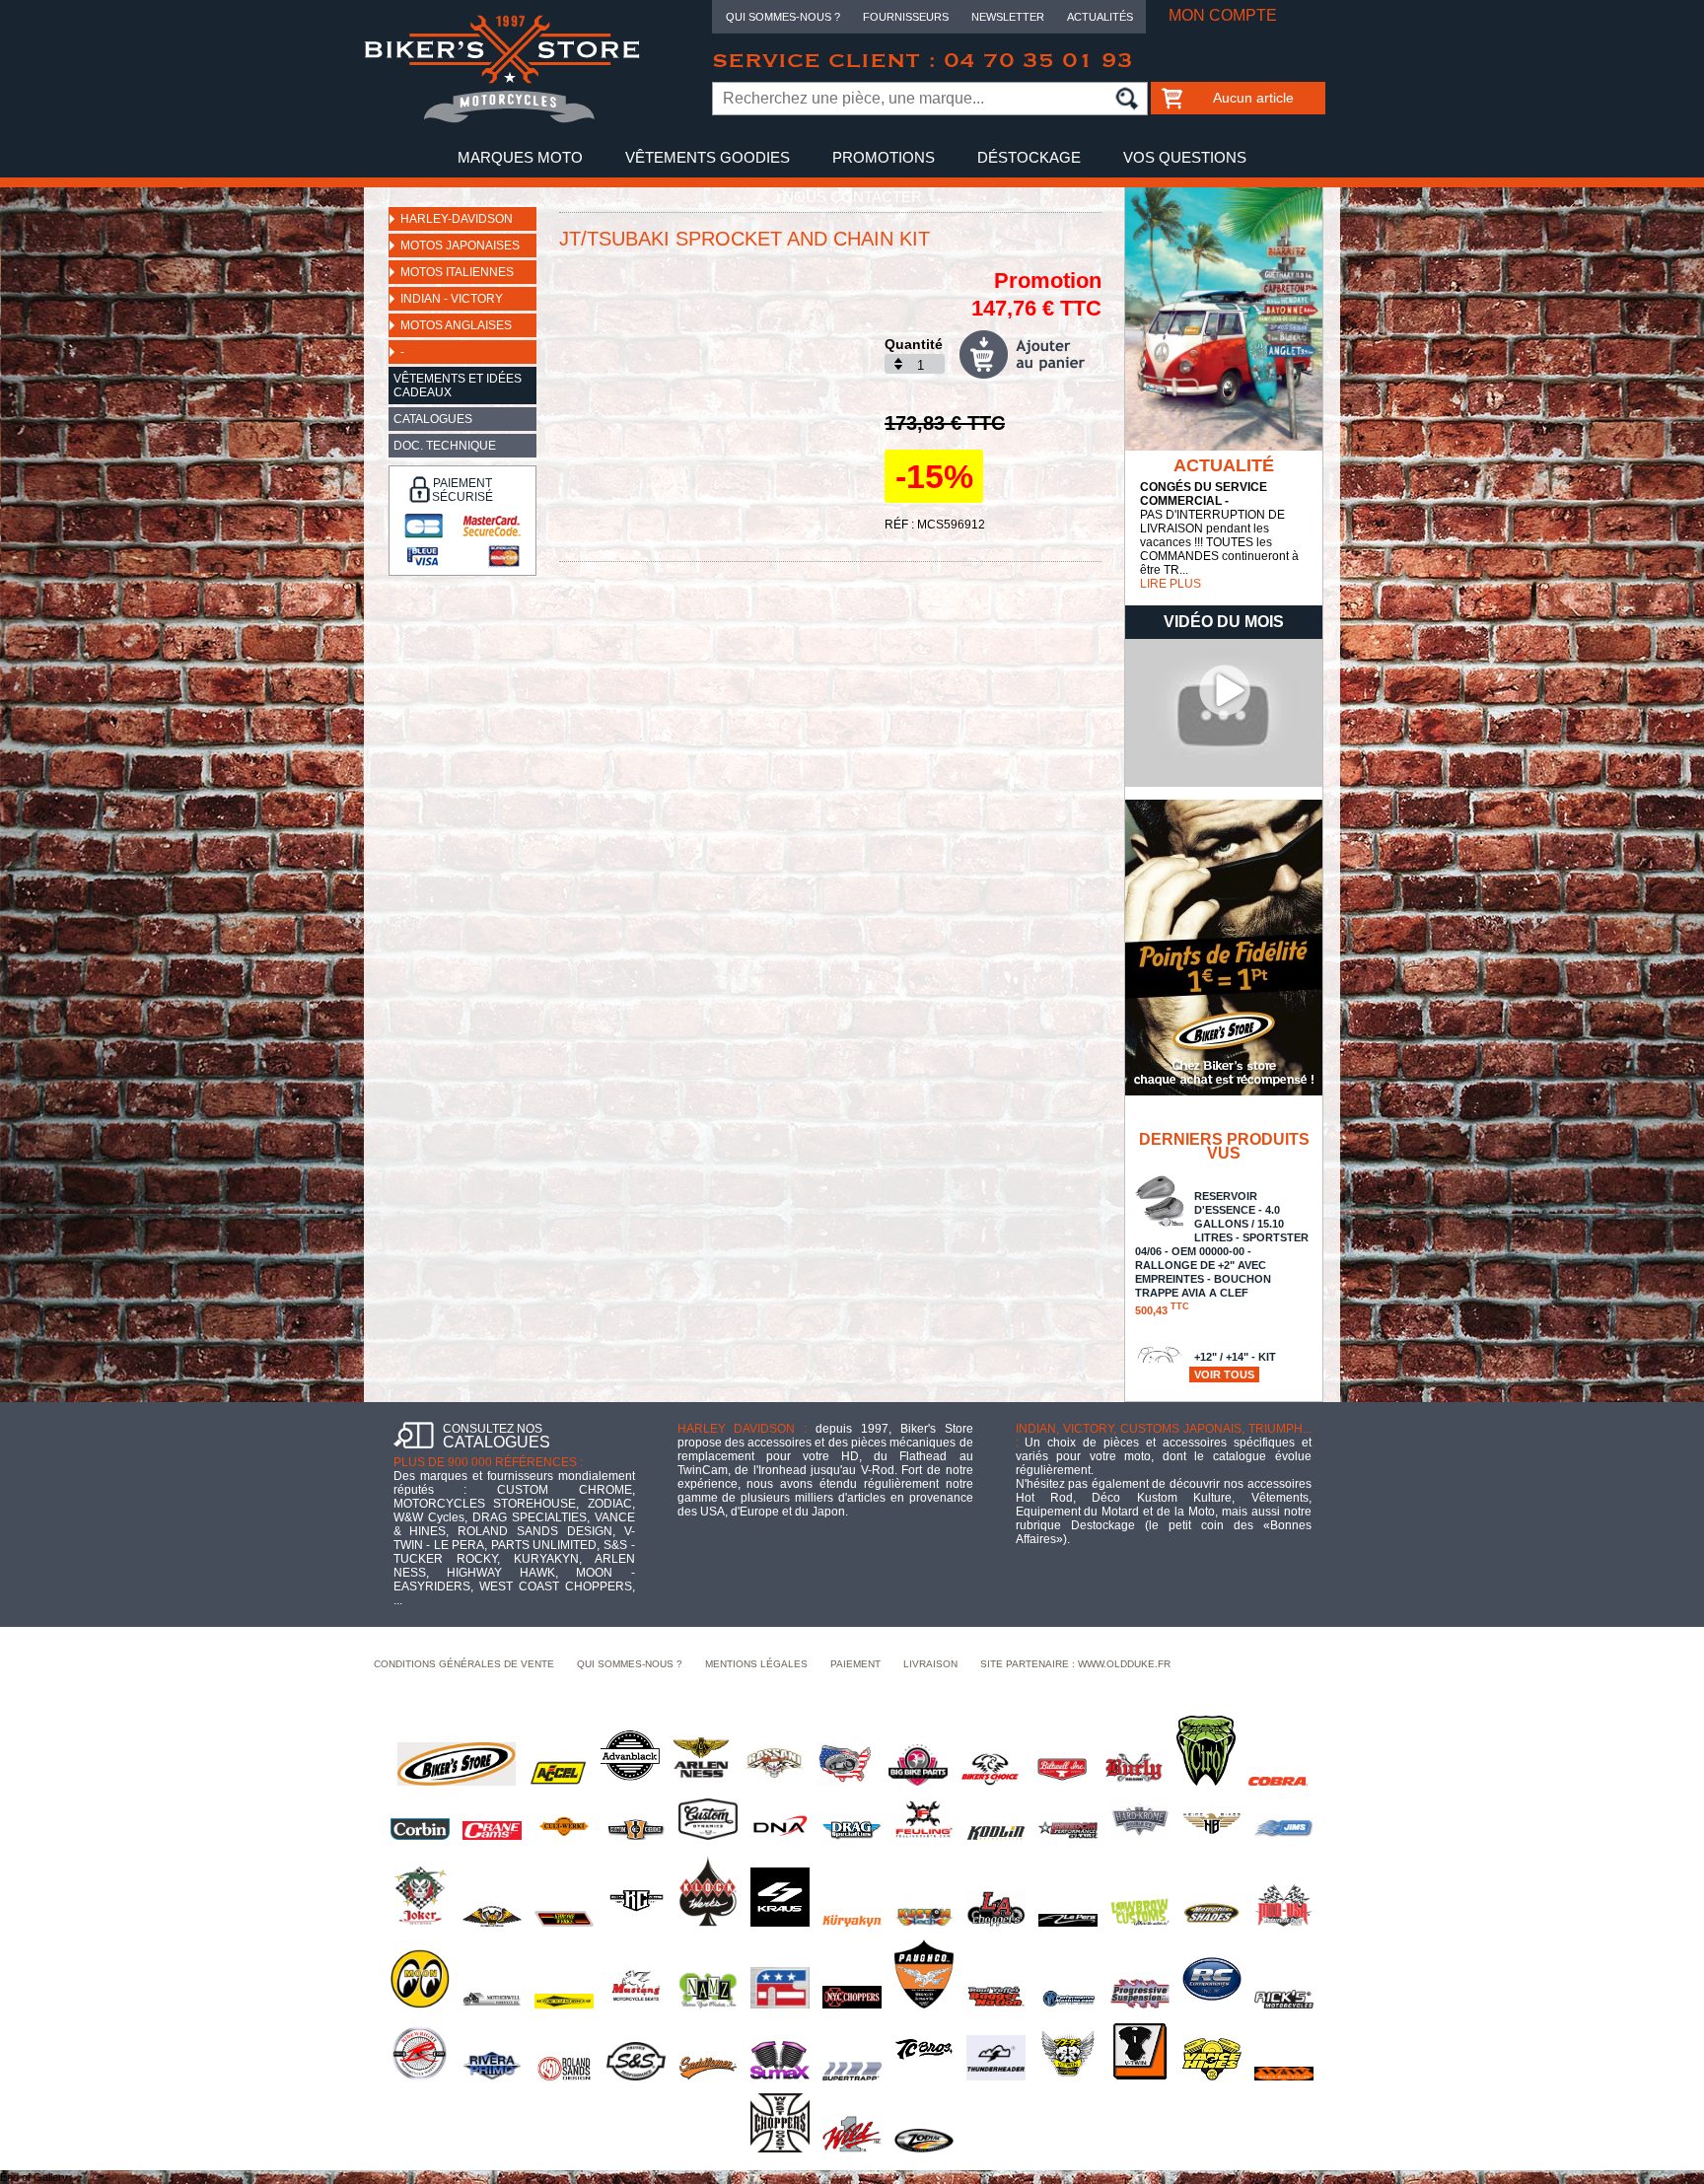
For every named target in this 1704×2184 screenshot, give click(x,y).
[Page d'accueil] (502, 119)
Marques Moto (520, 157)
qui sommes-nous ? (630, 1664)
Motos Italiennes (457, 272)
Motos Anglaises (456, 325)
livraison (930, 1664)
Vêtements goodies (708, 157)
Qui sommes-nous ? (783, 17)
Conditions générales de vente (464, 1664)
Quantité (914, 344)
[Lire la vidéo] (1224, 783)
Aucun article (1253, 98)
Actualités (1100, 17)
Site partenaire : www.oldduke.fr (1075, 1664)
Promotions (884, 157)
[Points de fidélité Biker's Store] (1224, 1092)
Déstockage (1029, 157)
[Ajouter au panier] (1030, 354)
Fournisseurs (906, 17)
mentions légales (756, 1664)
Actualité (1224, 465)
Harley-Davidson (457, 219)
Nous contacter (852, 197)
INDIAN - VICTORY (452, 299)
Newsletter (1008, 17)
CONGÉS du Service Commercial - (1204, 494)
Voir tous (1224, 1374)
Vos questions (1185, 157)
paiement (855, 1664)
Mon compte (1223, 15)
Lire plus (1171, 584)
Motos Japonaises (460, 246)
